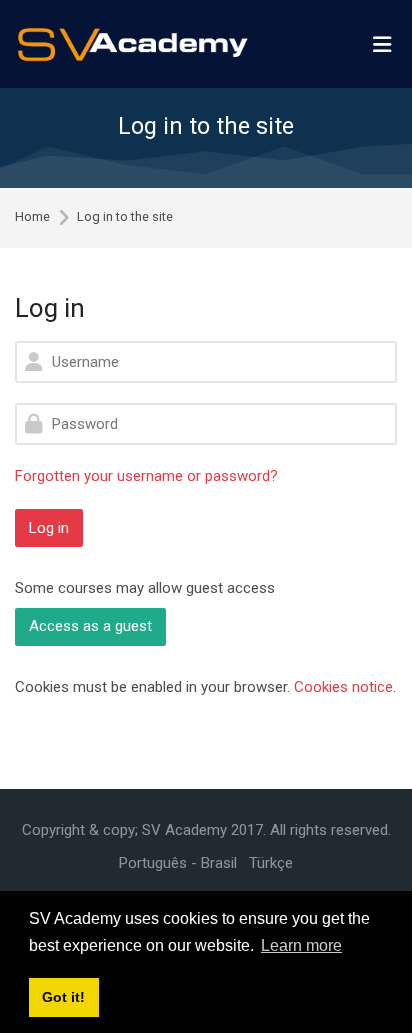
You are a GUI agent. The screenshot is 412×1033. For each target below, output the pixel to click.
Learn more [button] (301, 945)
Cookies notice (343, 687)
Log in (49, 528)
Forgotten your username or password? (146, 476)
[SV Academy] (132, 44)
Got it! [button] (63, 997)
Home (32, 217)
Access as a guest (90, 626)
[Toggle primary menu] (382, 44)
